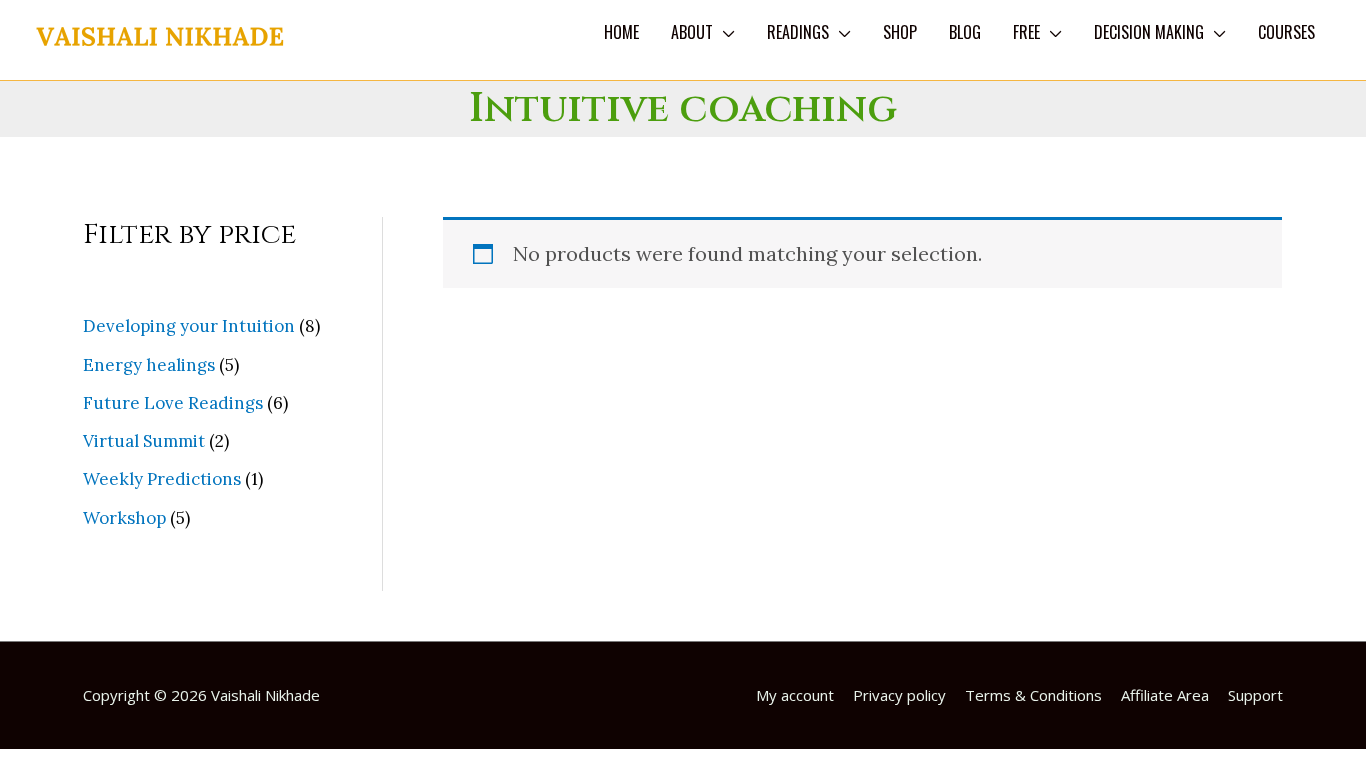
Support (1255, 695)
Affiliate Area (1165, 695)
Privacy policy (899, 695)
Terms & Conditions (1033, 695)
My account (795, 695)
